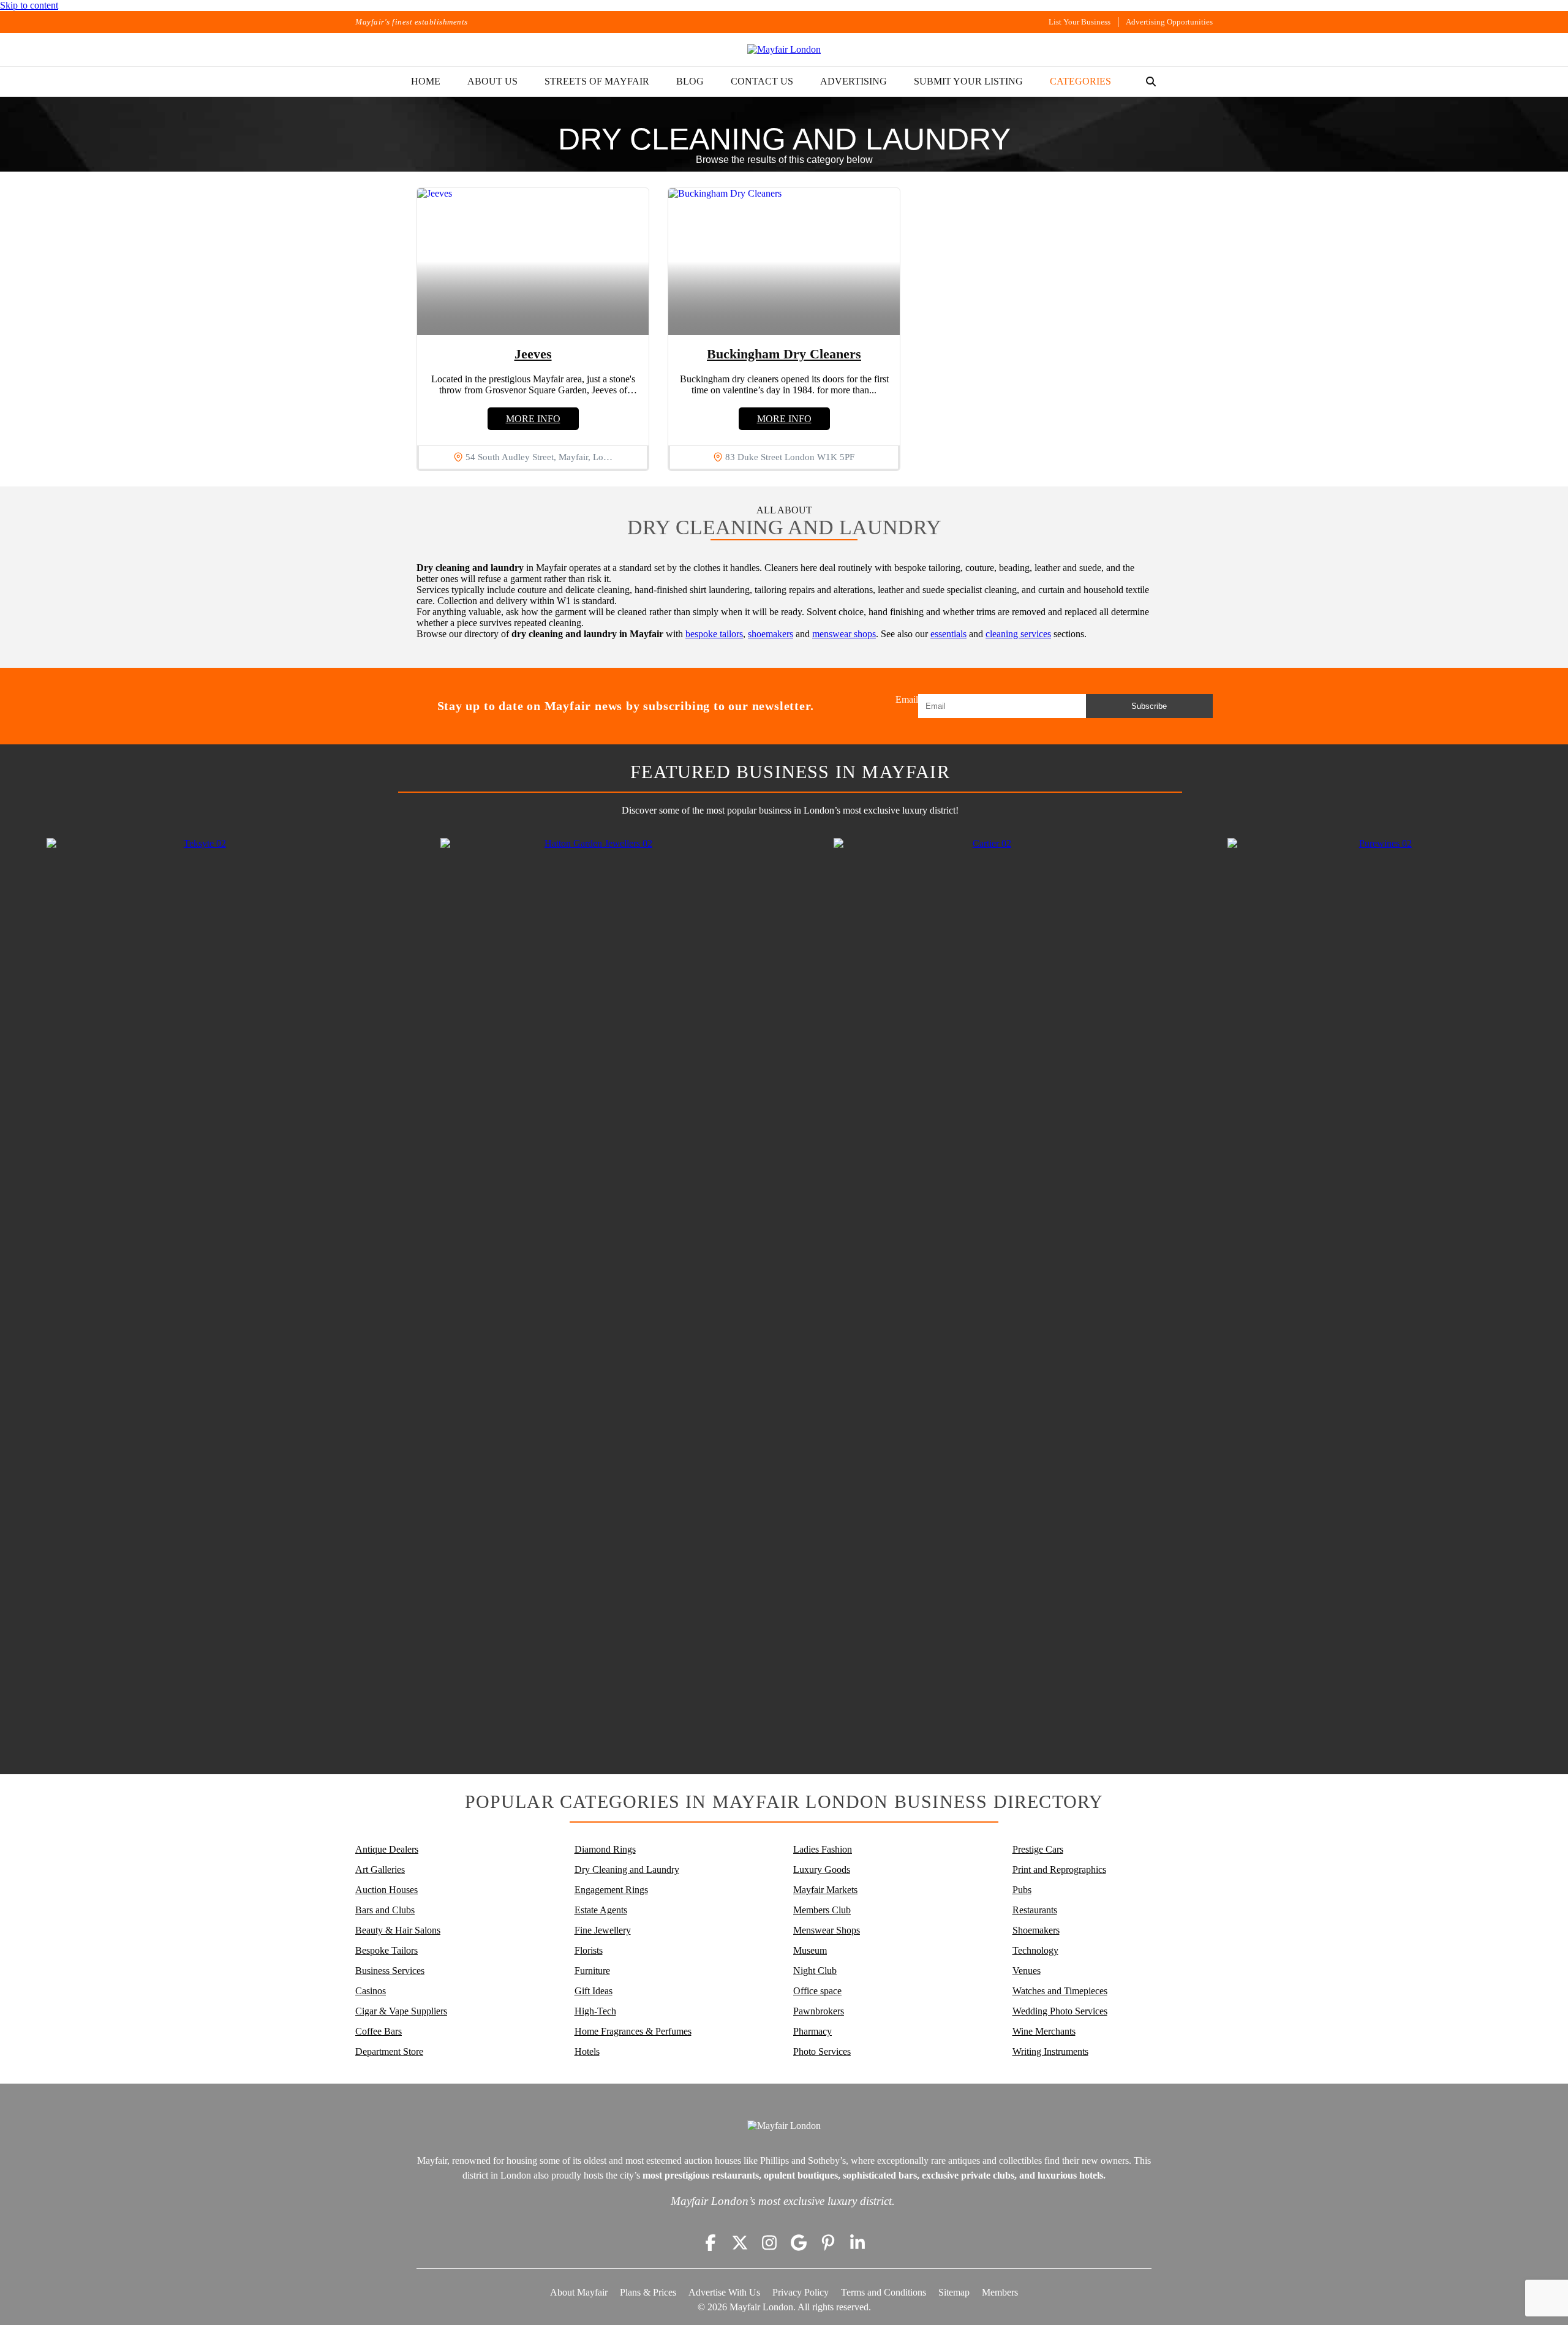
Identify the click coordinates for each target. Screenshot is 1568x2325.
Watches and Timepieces (1060, 1991)
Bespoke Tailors (386, 1950)
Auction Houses (386, 1890)
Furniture (592, 1971)
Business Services (390, 1971)
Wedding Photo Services (1060, 2011)
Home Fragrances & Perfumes (633, 2031)
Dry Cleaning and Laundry (627, 1869)
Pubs (1022, 1890)
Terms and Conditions (884, 2292)
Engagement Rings (611, 1890)
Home (426, 81)
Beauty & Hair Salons (398, 1930)
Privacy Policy (801, 2292)
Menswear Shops (827, 1930)
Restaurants (1035, 1910)
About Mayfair (579, 2292)
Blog (690, 81)
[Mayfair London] (784, 50)
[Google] (799, 2243)
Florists (589, 1950)
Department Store (389, 2051)
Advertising (854, 81)
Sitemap (954, 2292)
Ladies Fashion (823, 1849)
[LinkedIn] (858, 2243)
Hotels (587, 2051)
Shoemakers (1036, 1930)
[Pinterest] (828, 2243)
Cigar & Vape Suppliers (401, 2011)
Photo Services (822, 2051)
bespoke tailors (714, 634)
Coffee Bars (379, 2031)
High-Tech (595, 2011)
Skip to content (29, 5)
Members (1000, 2292)
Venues (1027, 1971)
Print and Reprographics (1059, 1869)
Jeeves (533, 354)
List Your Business (1080, 22)
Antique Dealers (387, 1849)
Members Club (822, 1910)
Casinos (371, 1991)
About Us (492, 81)
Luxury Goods (822, 1869)
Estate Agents (601, 1910)
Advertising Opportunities (1169, 22)
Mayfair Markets (825, 1890)
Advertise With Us (724, 2292)
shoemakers (771, 634)
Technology (1035, 1950)
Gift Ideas (594, 1991)
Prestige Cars (1038, 1849)
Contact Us (762, 81)
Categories (1080, 81)
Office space (817, 1991)
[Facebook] (710, 2243)
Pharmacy (812, 2031)
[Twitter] (740, 2243)
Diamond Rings (605, 1849)
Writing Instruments (1050, 2051)
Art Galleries (380, 1869)
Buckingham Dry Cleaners (784, 354)
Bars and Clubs (385, 1910)
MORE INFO (533, 419)
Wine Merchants (1044, 2031)
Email (907, 699)
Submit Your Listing (968, 81)
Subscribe (1149, 706)
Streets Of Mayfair (597, 81)
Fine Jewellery (603, 1930)
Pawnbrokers (819, 2011)
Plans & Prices (648, 2292)
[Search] (1151, 81)
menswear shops (844, 634)
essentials (948, 634)
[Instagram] (769, 2243)
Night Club (815, 1971)
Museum (810, 1950)
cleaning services (1018, 634)
